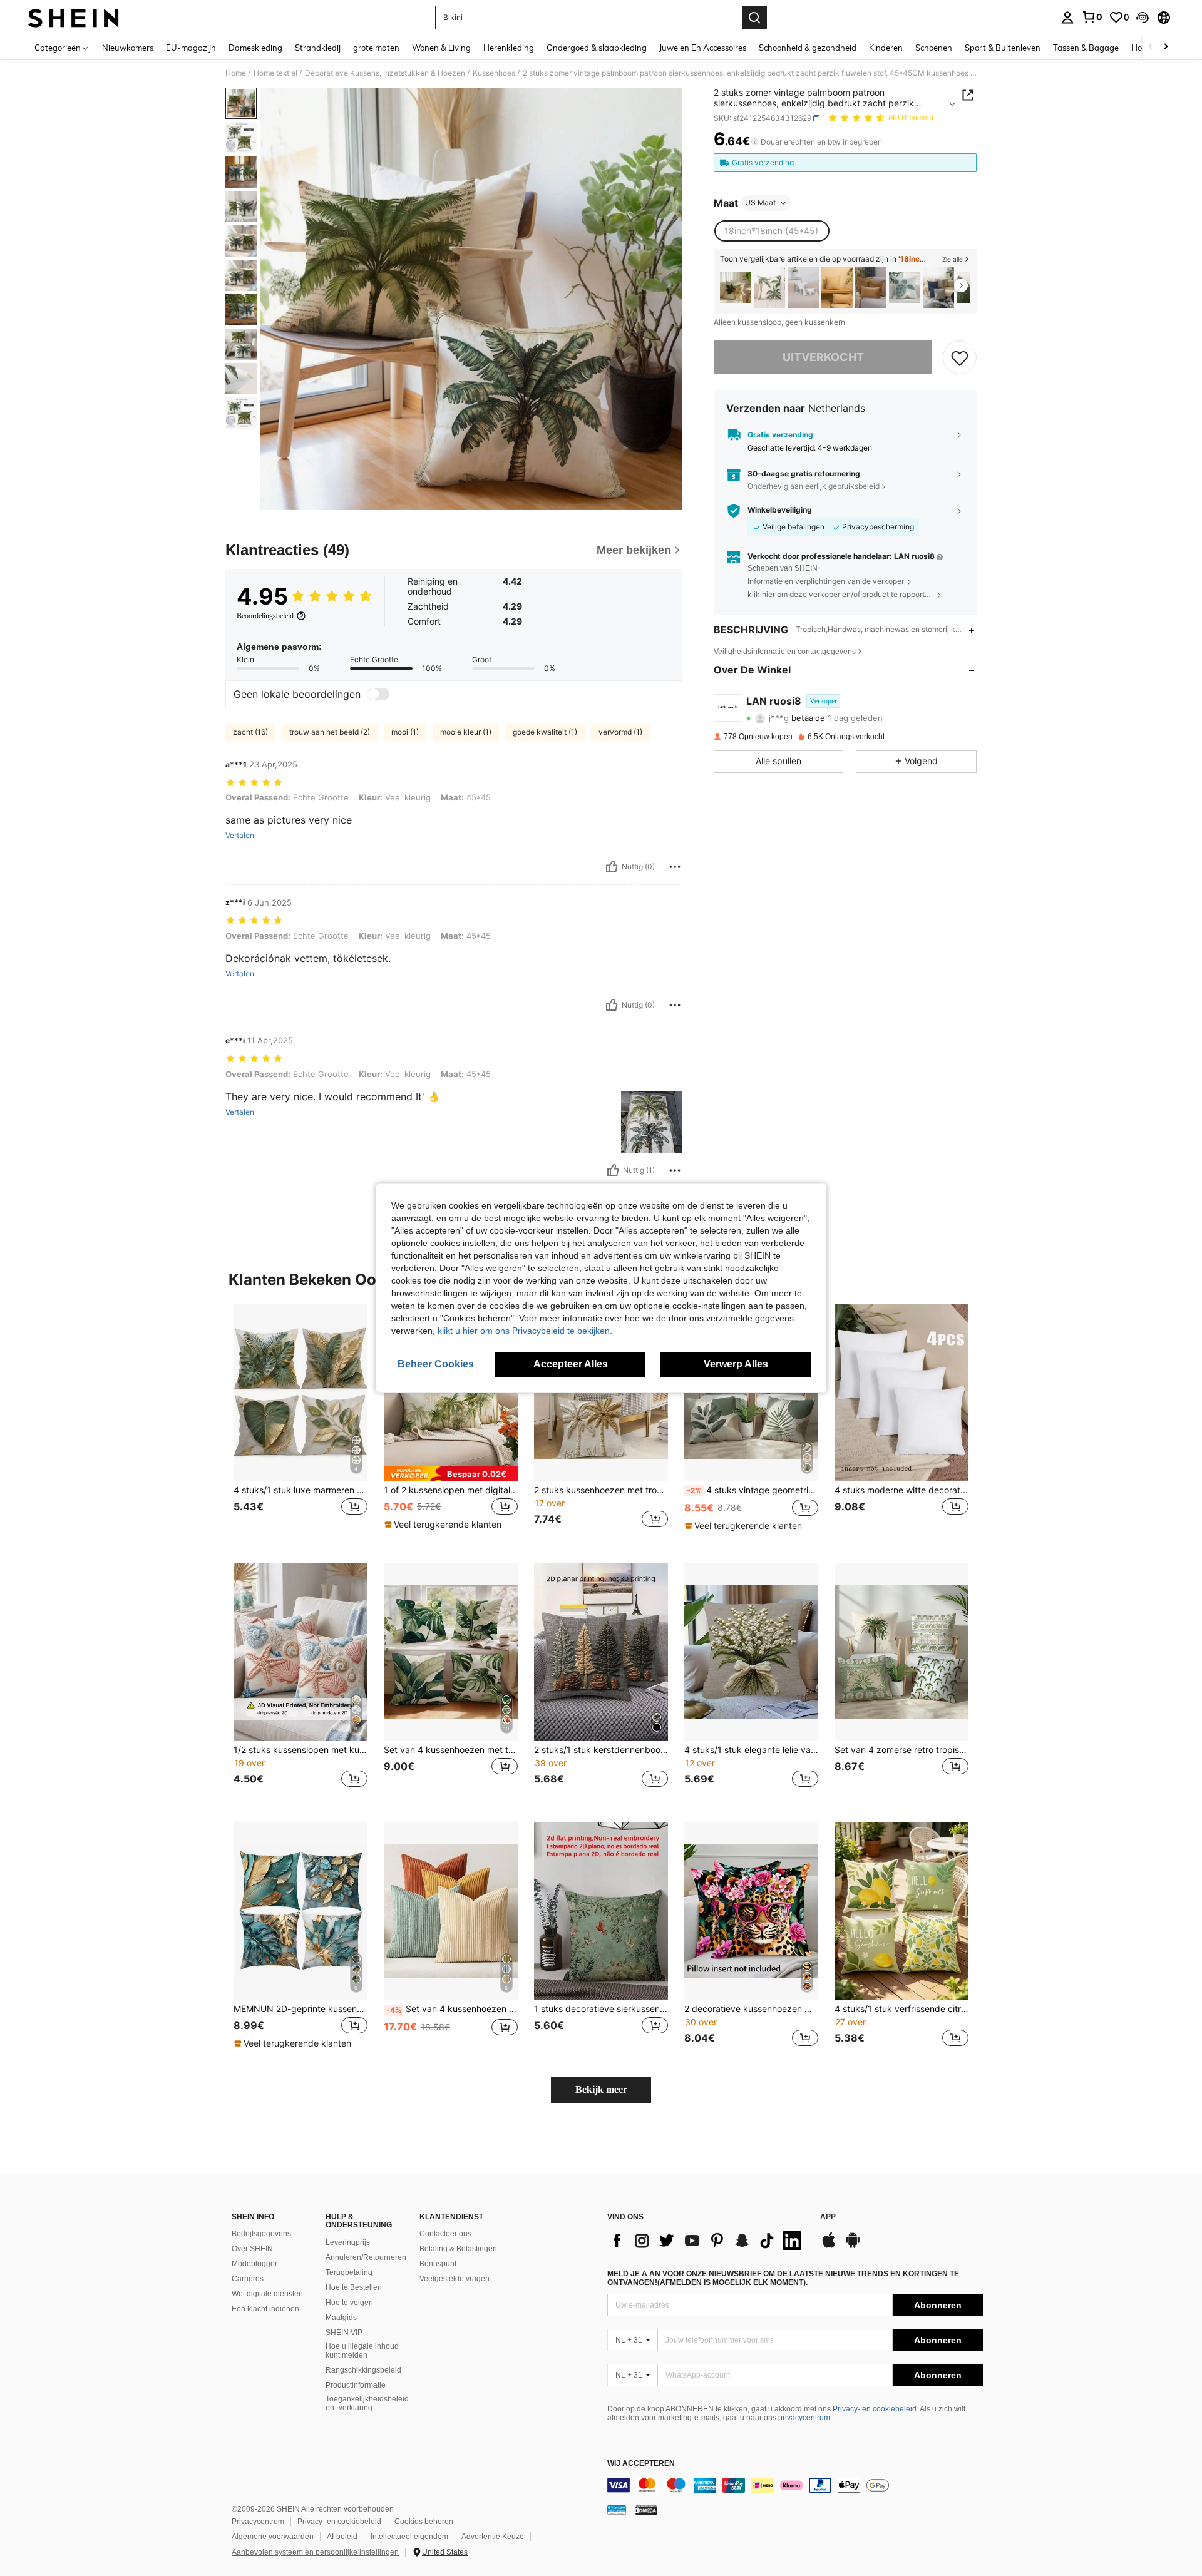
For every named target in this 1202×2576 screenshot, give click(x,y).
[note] (451, 1474)
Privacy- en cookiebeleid (875, 2409)
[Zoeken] (754, 18)
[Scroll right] (1166, 47)
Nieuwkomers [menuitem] (128, 48)
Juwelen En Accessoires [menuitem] (703, 48)
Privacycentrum (258, 2522)
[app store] (829, 2246)
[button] (1143, 18)
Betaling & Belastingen (458, 2249)
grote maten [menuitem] (376, 48)
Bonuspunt (438, 2264)
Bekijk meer (601, 2089)
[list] (707, 2241)
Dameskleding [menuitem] (255, 48)
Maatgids (341, 2318)
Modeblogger (254, 2264)
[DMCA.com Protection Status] (646, 2510)
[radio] (771, 231)
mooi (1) (405, 732)
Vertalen (240, 836)
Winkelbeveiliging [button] (780, 510)
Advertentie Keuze (493, 2537)
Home (236, 73)
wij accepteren (641, 2464)
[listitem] (736, 288)
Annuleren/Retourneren (366, 2257)
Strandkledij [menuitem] (318, 48)
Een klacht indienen (265, 2309)
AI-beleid (342, 2537)
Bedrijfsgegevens (261, 2234)
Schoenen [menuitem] (934, 48)
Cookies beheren (424, 2522)
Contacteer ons (445, 2234)
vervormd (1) (620, 732)
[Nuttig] (612, 867)
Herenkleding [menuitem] (509, 48)
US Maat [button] (760, 202)
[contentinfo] (795, 2485)
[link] (1092, 17)
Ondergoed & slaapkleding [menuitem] (597, 48)
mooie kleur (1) (466, 732)
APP (828, 2217)
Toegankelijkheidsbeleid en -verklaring (367, 2403)
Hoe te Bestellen (354, 2287)
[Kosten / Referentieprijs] (755, 142)
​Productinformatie (356, 2385)
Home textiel (275, 73)
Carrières (248, 2279)
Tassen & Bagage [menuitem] (1086, 48)
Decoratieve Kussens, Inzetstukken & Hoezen (385, 73)
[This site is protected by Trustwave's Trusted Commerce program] (617, 2510)
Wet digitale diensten (267, 2294)
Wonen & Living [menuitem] (441, 48)
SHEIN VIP (344, 2333)
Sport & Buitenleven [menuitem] (1003, 48)
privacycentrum (804, 2418)
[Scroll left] (1151, 47)
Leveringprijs (348, 2242)
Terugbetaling (349, 2272)
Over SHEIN (252, 2249)
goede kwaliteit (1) (545, 732)
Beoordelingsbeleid (265, 616)
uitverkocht (823, 358)
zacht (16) (250, 732)
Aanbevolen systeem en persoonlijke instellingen (315, 2552)
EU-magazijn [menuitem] (191, 48)
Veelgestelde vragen (455, 2279)
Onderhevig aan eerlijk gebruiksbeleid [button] (814, 486)
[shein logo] (74, 18)
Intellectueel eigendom (409, 2537)
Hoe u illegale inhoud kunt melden (362, 2351)
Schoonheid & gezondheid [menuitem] (808, 48)
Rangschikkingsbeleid (363, 2370)
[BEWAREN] (960, 357)
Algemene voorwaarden (273, 2537)
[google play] (853, 2246)
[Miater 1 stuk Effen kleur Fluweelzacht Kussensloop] (871, 288)
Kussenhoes (494, 73)
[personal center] (1067, 18)
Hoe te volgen (349, 2303)
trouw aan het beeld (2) (330, 732)
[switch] (378, 694)
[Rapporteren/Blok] (675, 867)
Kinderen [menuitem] (886, 48)
